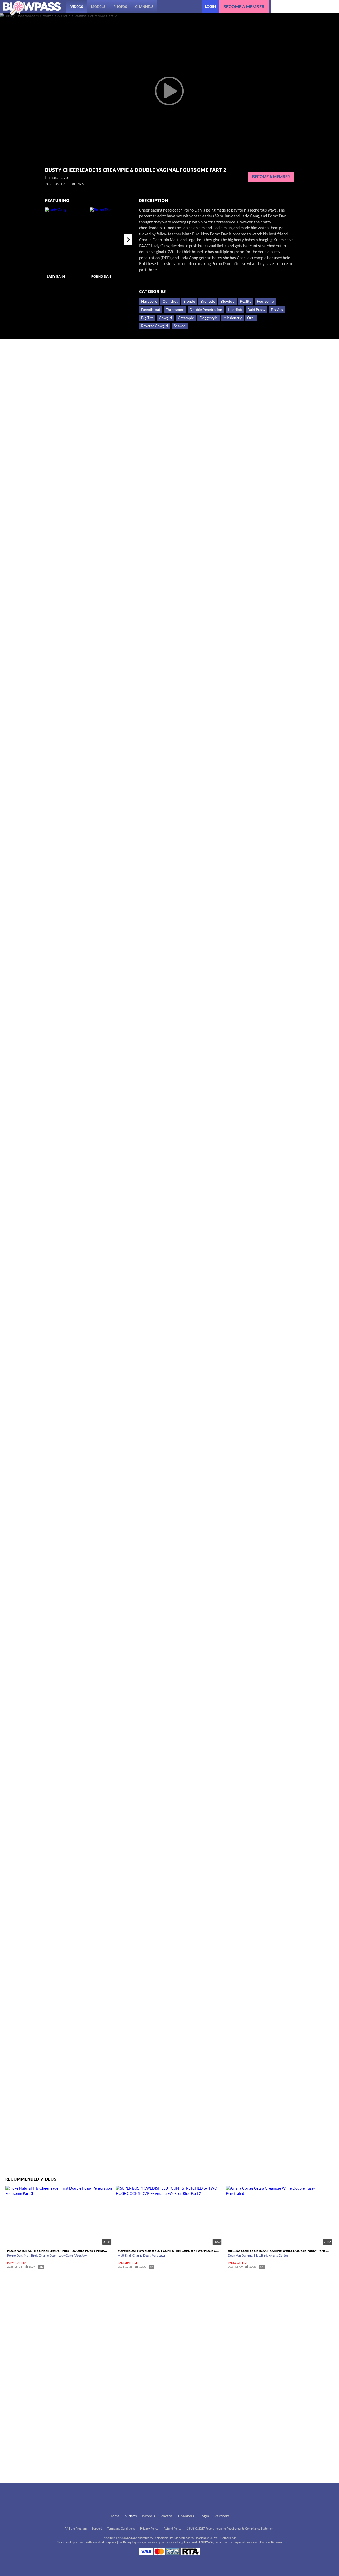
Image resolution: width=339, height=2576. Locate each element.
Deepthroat (151, 310)
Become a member (244, 7)
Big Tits (147, 318)
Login (211, 6)
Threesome (175, 310)
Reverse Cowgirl (155, 326)
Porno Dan (101, 276)
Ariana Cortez (278, 2255)
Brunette (208, 301)
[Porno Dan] (111, 240)
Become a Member (271, 177)
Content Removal (271, 2542)
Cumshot (170, 301)
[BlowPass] (32, 8)
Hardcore (149, 301)
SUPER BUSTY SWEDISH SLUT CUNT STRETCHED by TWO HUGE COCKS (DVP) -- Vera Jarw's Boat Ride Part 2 (202, 2251)
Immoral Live (17, 2263)
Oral (251, 318)
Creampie (186, 318)
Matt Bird (30, 2255)
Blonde (189, 301)
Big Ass (277, 310)
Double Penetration (206, 310)
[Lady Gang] (67, 240)
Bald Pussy (257, 310)
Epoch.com (79, 2542)
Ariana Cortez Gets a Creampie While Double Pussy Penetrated (283, 2251)
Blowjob (228, 301)
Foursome (265, 301)
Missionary (232, 318)
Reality (246, 301)
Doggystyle (209, 318)
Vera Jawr (81, 2255)
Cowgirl (166, 318)
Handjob (235, 310)
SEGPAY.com (206, 2542)
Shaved (180, 326)
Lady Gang (56, 276)
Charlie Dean (48, 2255)
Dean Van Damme (240, 2255)
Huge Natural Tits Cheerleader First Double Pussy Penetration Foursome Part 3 (78, 2251)
